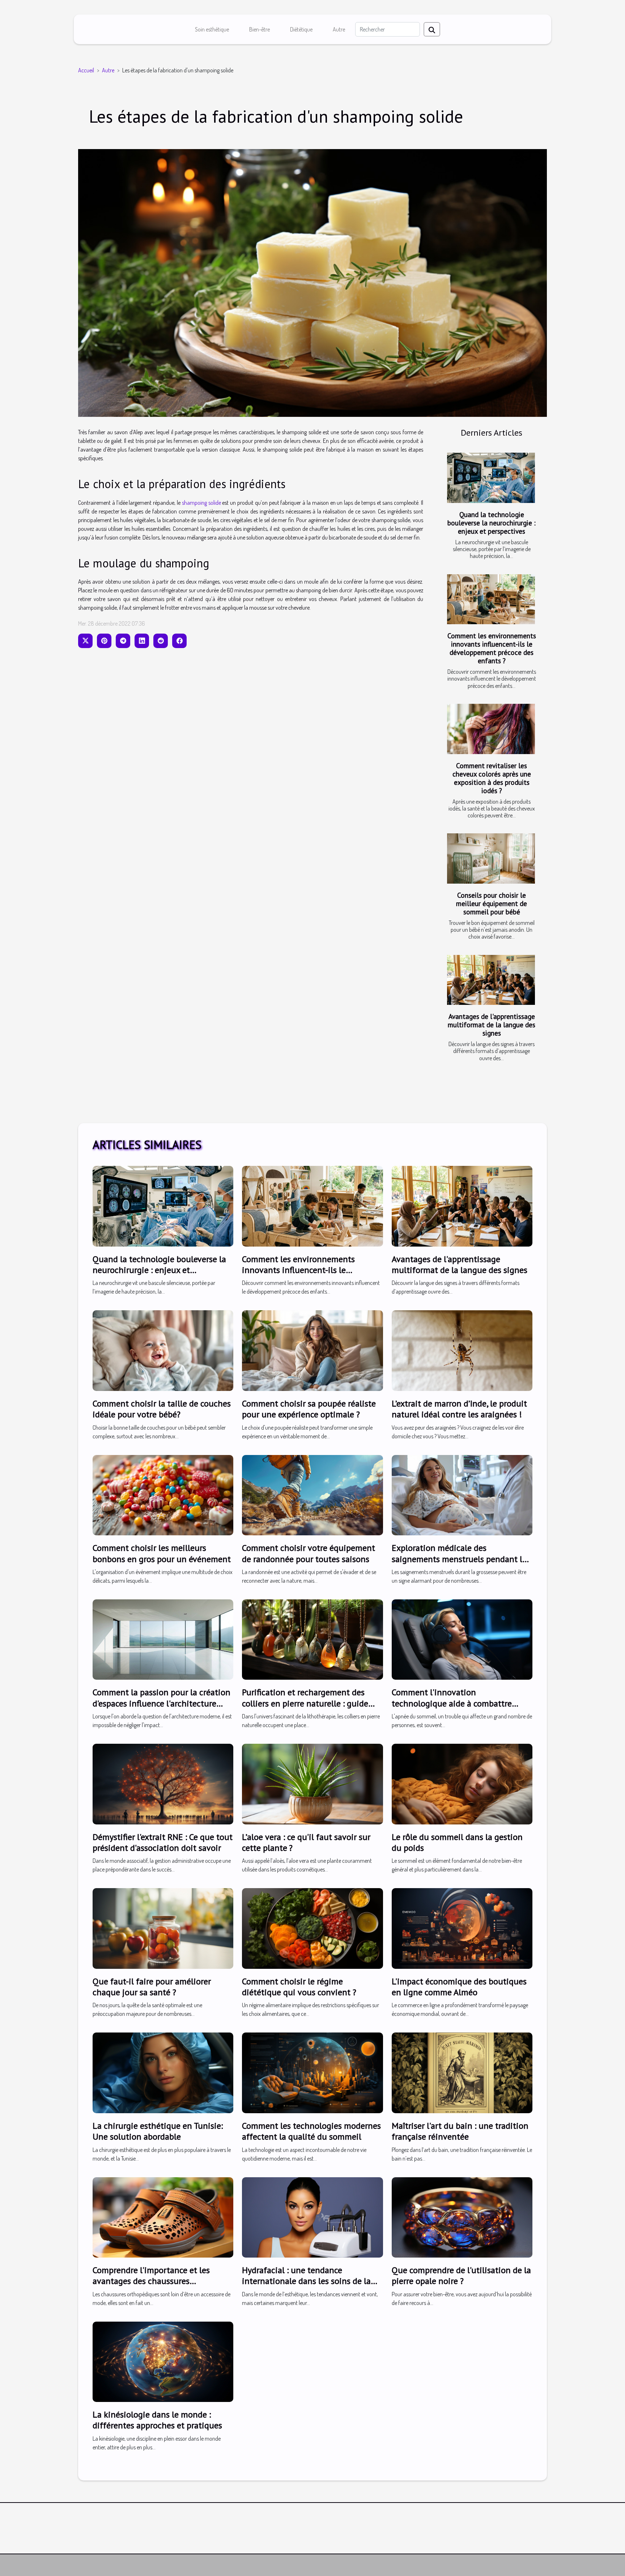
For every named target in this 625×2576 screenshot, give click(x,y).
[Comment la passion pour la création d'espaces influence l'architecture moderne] (163, 1639)
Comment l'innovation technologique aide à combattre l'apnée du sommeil (452, 1703)
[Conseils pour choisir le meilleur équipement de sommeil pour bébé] (491, 858)
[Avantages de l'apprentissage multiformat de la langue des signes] (491, 980)
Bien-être (260, 29)
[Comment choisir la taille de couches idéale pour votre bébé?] (163, 1350)
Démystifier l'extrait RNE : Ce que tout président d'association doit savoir (163, 1842)
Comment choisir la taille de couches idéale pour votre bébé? (162, 1409)
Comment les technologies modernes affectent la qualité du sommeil (311, 2131)
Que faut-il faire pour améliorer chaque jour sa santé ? (152, 1987)
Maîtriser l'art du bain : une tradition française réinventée (460, 2131)
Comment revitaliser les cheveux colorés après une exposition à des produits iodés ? (492, 778)
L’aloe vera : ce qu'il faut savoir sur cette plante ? (306, 1842)
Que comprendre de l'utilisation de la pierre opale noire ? (461, 2275)
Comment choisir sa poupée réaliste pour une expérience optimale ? (309, 1409)
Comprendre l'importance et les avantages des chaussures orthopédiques (151, 2281)
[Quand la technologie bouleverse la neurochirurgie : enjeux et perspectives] (491, 478)
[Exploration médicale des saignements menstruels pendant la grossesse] (462, 1494)
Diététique (301, 29)
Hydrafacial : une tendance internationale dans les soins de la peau (306, 2281)
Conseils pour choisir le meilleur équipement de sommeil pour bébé (492, 903)
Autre (339, 29)
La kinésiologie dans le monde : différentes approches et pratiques (157, 2420)
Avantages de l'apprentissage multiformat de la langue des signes (492, 1025)
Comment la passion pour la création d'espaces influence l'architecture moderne (161, 1703)
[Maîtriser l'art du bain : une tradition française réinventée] (462, 2072)
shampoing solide (201, 503)
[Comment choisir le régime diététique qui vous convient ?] (312, 1928)
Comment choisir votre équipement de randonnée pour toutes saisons (309, 1553)
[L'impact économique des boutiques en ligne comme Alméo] (462, 1928)
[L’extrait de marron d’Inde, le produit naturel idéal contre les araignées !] (462, 1350)
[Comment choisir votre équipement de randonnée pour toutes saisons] (312, 1494)
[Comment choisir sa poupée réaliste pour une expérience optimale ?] (312, 1350)
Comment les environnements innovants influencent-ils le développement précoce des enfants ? (492, 648)
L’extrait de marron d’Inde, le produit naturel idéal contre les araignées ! (459, 1409)
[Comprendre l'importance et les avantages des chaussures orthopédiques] (163, 2217)
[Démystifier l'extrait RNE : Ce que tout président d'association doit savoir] (163, 1783)
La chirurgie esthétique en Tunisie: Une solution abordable (158, 2131)
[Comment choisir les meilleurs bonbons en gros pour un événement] (163, 1494)
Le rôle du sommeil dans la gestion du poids (457, 1842)
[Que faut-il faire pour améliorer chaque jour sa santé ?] (163, 1928)
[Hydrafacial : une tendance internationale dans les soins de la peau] (312, 2217)
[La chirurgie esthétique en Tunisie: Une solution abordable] (163, 2072)
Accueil (86, 70)
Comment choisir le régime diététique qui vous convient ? (299, 1987)
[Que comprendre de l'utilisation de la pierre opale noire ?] (462, 2217)
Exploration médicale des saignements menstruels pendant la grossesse (459, 1559)
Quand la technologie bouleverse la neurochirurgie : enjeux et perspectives (492, 523)
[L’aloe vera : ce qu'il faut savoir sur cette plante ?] (312, 1783)
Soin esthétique (212, 29)
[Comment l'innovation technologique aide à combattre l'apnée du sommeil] (462, 1639)
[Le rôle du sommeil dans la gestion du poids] (462, 1783)
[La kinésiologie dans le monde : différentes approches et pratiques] (163, 2361)
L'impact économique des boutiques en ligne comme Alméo (459, 1987)
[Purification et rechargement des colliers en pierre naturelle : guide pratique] (312, 1639)
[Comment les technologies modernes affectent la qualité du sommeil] (312, 2072)
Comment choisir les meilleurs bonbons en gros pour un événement (162, 1553)
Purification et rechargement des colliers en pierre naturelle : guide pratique (305, 1703)
